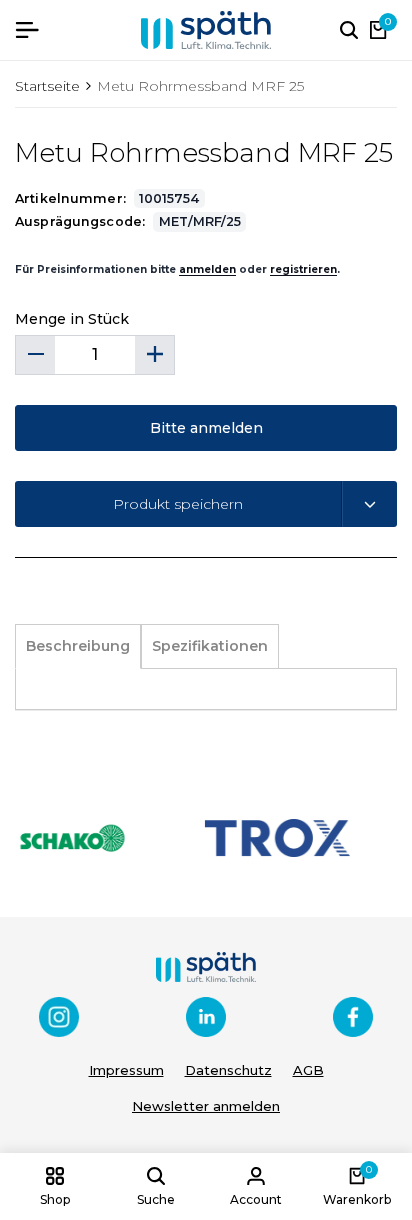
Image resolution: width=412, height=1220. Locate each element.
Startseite (47, 86)
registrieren (303, 269)
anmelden (207, 269)
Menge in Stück (72, 319)
